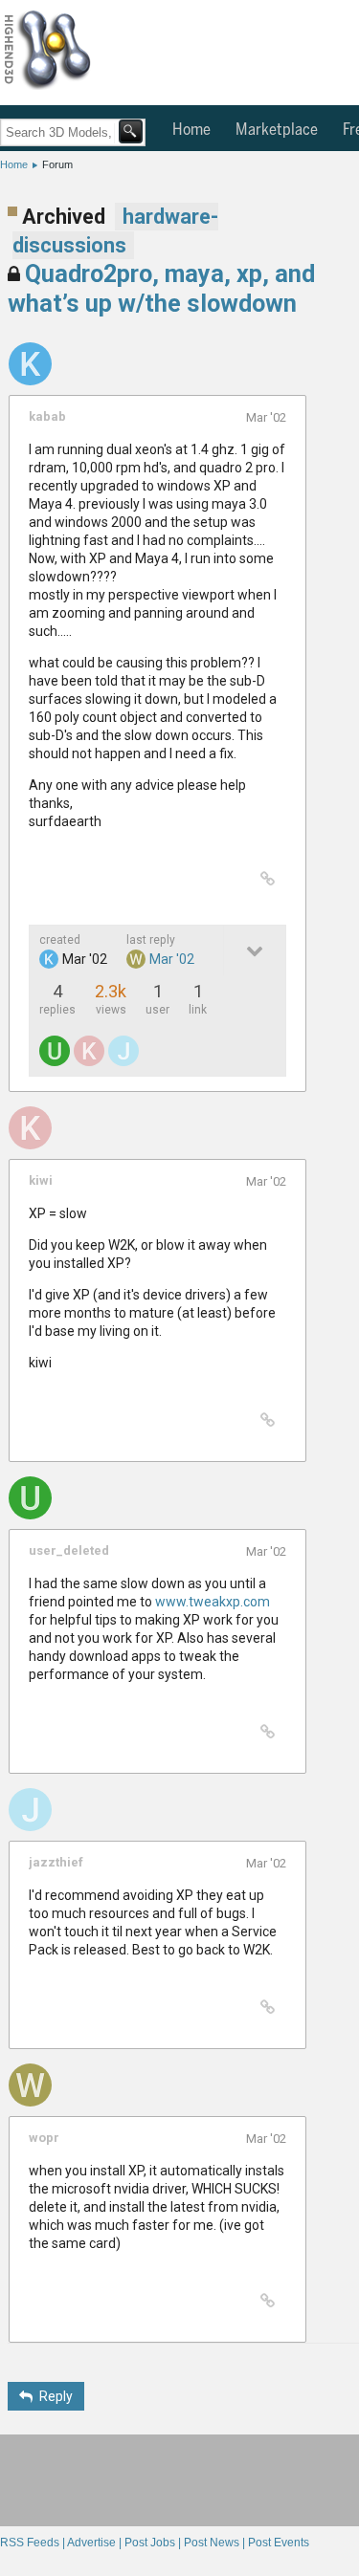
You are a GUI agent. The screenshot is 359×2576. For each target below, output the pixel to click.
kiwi (41, 1180)
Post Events (279, 2543)
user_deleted (69, 1550)
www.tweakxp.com (213, 1602)
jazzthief (56, 1862)
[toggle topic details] (254, 950)
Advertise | (96, 2543)
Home (191, 130)
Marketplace (277, 130)
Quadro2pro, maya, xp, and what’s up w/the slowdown (161, 288)
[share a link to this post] (268, 880)
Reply (56, 2396)
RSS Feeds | (34, 2543)
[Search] (131, 131)
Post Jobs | (154, 2543)
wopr (44, 2138)
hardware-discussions (115, 231)
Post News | (216, 2543)
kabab (47, 416)
